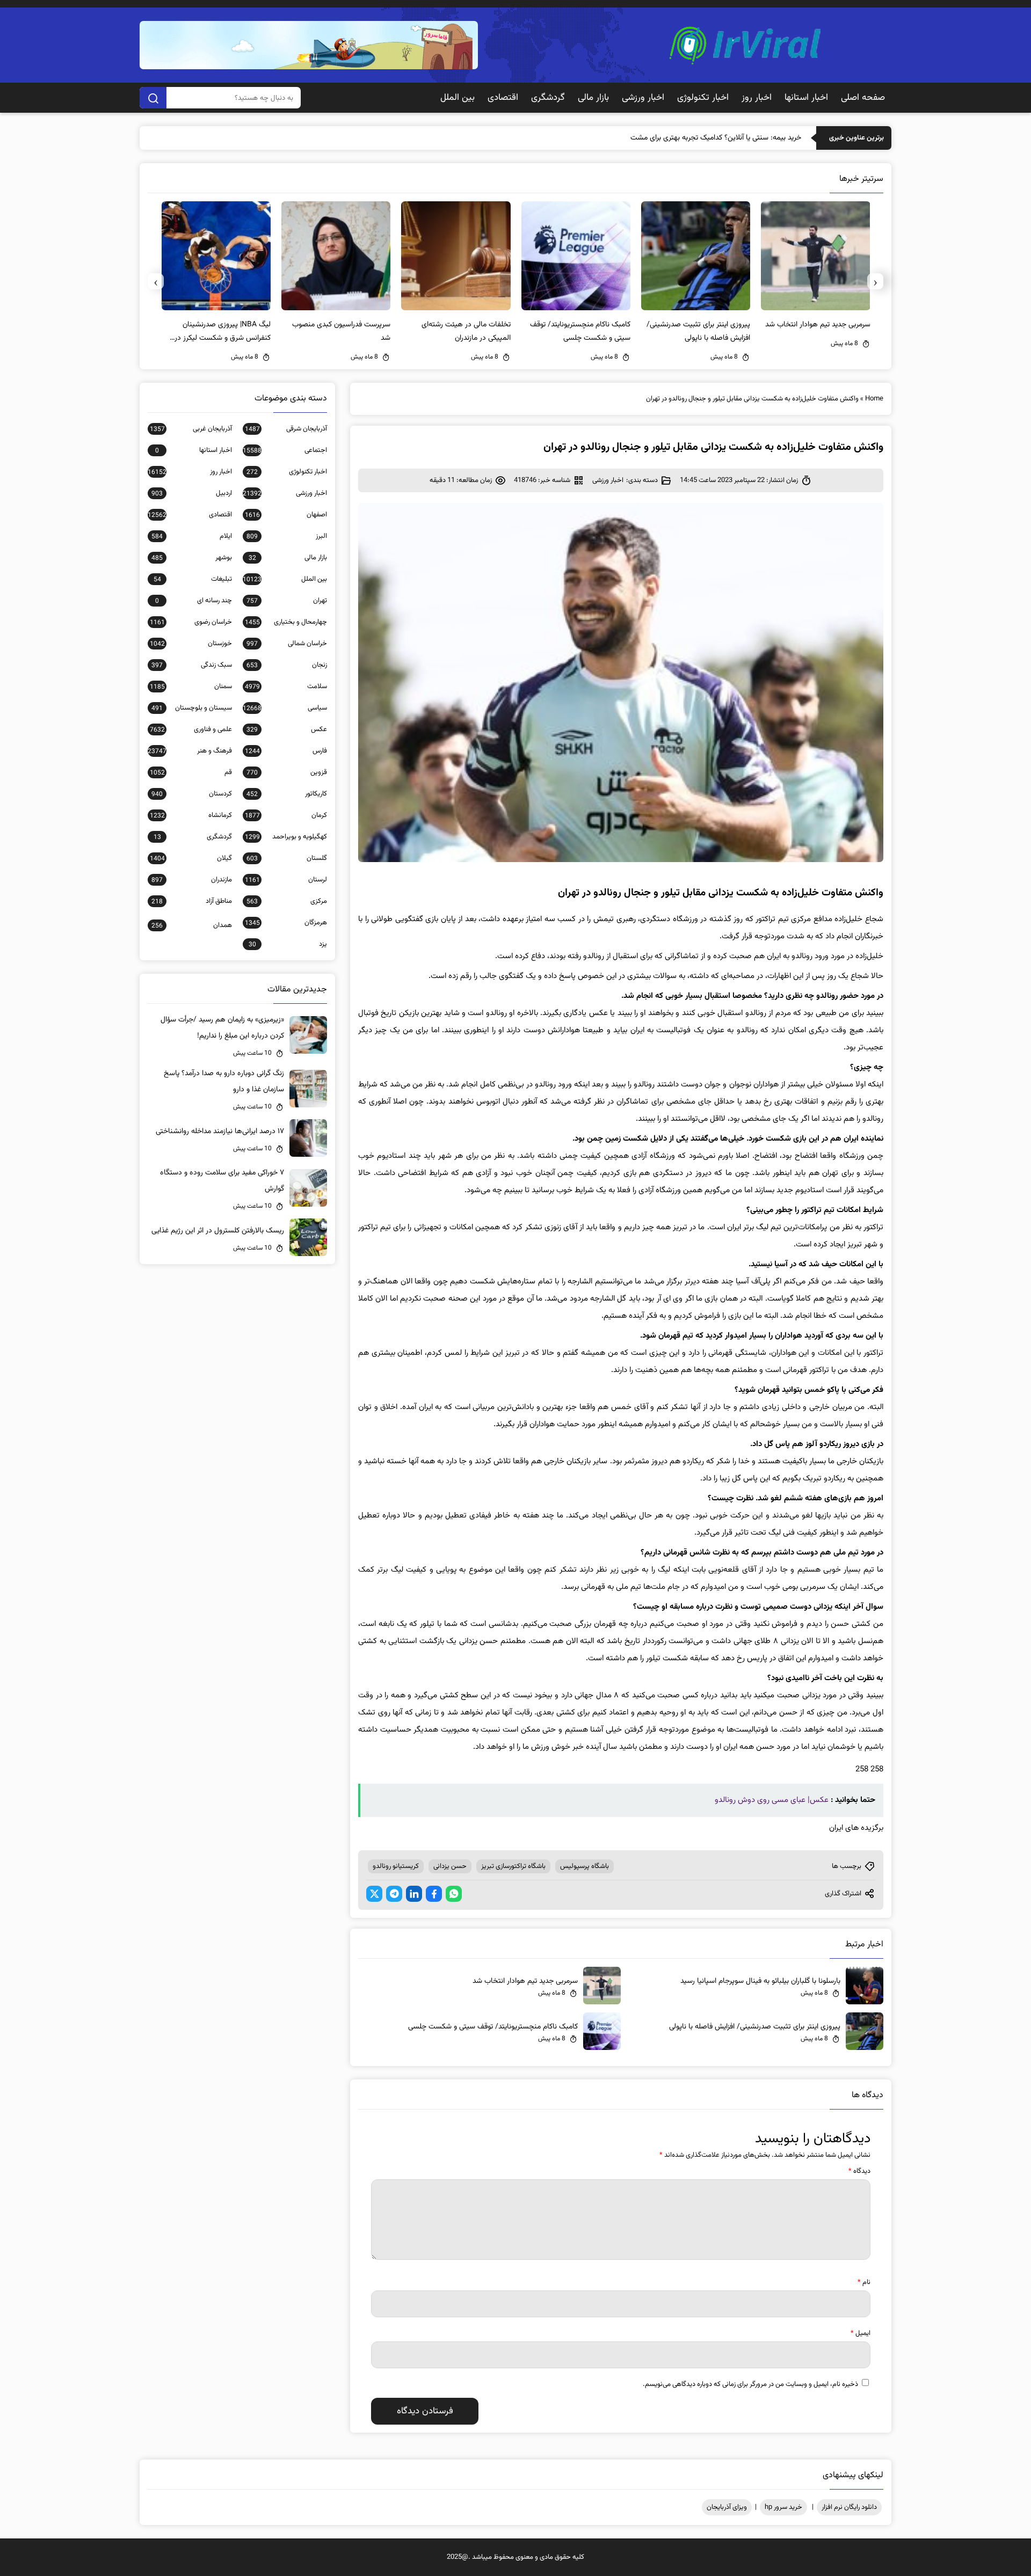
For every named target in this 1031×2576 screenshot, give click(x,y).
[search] (153, 98)
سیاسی (285, 708)
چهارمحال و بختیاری (286, 622)
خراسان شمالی (287, 644)
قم (191, 772)
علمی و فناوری (191, 729)
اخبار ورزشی (643, 98)
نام (864, 2282)
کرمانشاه (191, 815)
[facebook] (434, 1894)
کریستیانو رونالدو (396, 1866)
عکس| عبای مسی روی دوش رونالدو (772, 1800)
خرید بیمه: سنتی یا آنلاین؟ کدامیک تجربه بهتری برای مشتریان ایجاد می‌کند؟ (691, 138)
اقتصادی (503, 98)
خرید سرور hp (783, 2507)
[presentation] (875, 281)
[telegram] (394, 1894)
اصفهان (286, 515)
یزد (288, 944)
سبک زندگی (192, 665)
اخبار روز (757, 98)
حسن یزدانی (450, 1866)
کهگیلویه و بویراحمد (286, 837)
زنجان (287, 665)
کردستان (192, 794)
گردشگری (548, 98)
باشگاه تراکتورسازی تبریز (513, 1866)
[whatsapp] (454, 1894)
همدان (192, 925)
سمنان (191, 687)
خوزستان (191, 644)
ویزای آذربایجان (727, 2507)
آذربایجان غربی (191, 429)
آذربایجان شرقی (286, 429)
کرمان (286, 815)
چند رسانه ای (194, 601)
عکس (287, 729)
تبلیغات (193, 579)
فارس (286, 751)
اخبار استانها (806, 98)
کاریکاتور (287, 794)
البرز (287, 536)
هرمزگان (286, 923)
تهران (287, 601)
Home (874, 399)
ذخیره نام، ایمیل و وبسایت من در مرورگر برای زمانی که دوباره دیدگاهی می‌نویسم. (750, 2384)
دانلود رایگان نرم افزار (849, 2507)
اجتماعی (285, 450)
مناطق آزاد (192, 901)
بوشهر (192, 558)
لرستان (286, 880)
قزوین (287, 772)
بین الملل (458, 98)
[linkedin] (414, 1894)
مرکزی (287, 901)
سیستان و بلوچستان (192, 708)
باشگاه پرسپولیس (585, 1866)
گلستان (287, 858)
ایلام (192, 536)
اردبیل (192, 493)
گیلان (191, 858)
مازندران (192, 880)
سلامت (286, 687)
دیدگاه (859, 2171)
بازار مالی (593, 98)
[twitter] (374, 1894)
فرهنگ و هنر (190, 751)
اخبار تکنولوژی (703, 98)
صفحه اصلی (863, 98)
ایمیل (861, 2333)
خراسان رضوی (191, 622)
